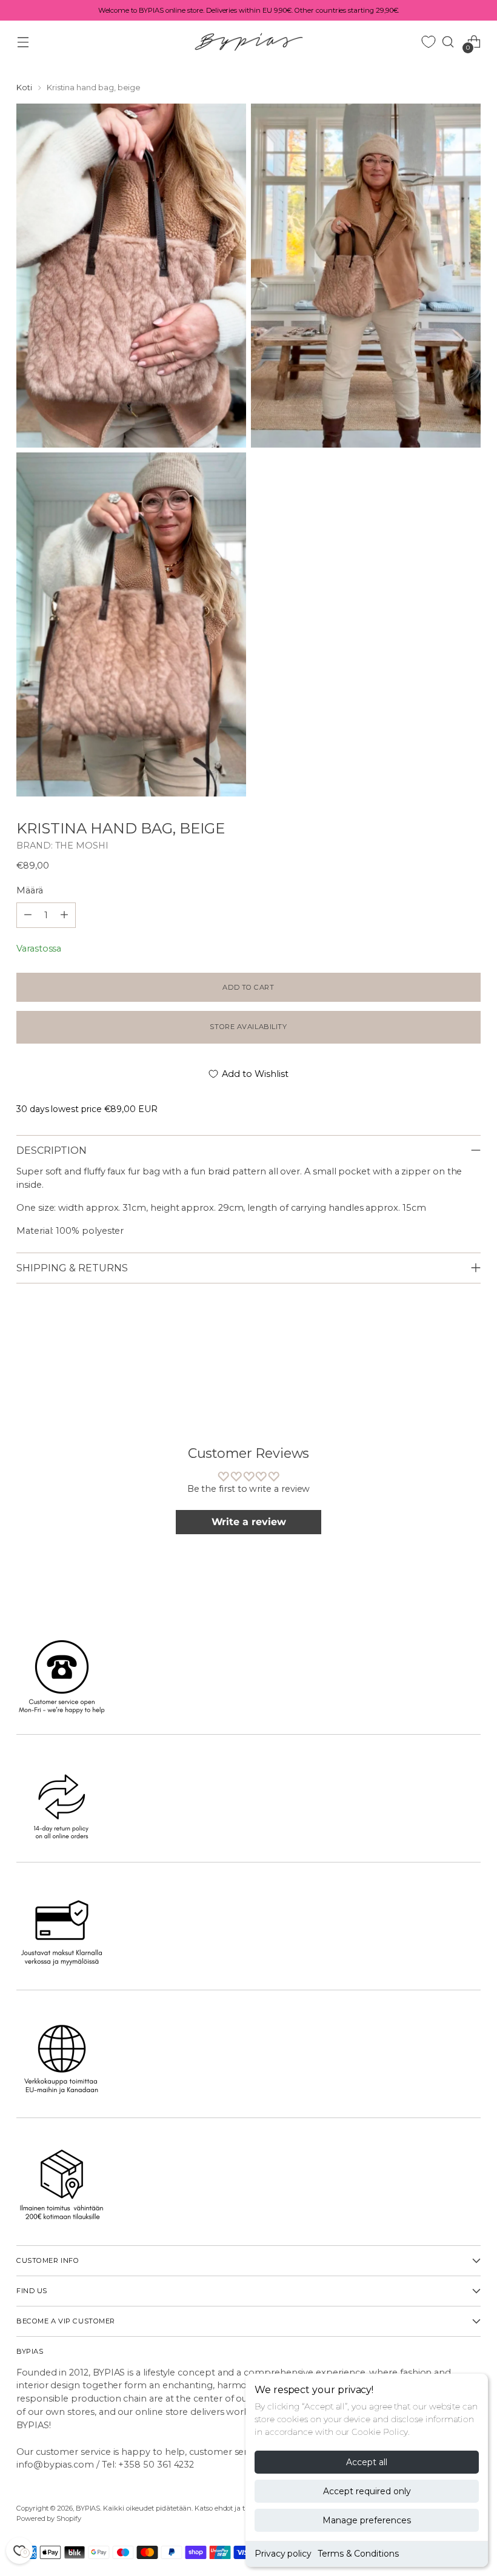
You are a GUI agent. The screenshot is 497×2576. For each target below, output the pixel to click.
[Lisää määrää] (28, 915)
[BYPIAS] (248, 41)
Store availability (248, 1027)
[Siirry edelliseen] (442, 1364)
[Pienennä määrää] (64, 915)
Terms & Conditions (358, 2554)
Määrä (30, 890)
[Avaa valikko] (23, 41)
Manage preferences (367, 2520)
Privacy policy (283, 2554)
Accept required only (367, 2491)
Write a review (249, 1522)
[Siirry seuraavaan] (470, 1363)
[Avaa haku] (448, 41)
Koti (24, 88)
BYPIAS (88, 2508)
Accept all (367, 2462)
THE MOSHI (82, 846)
